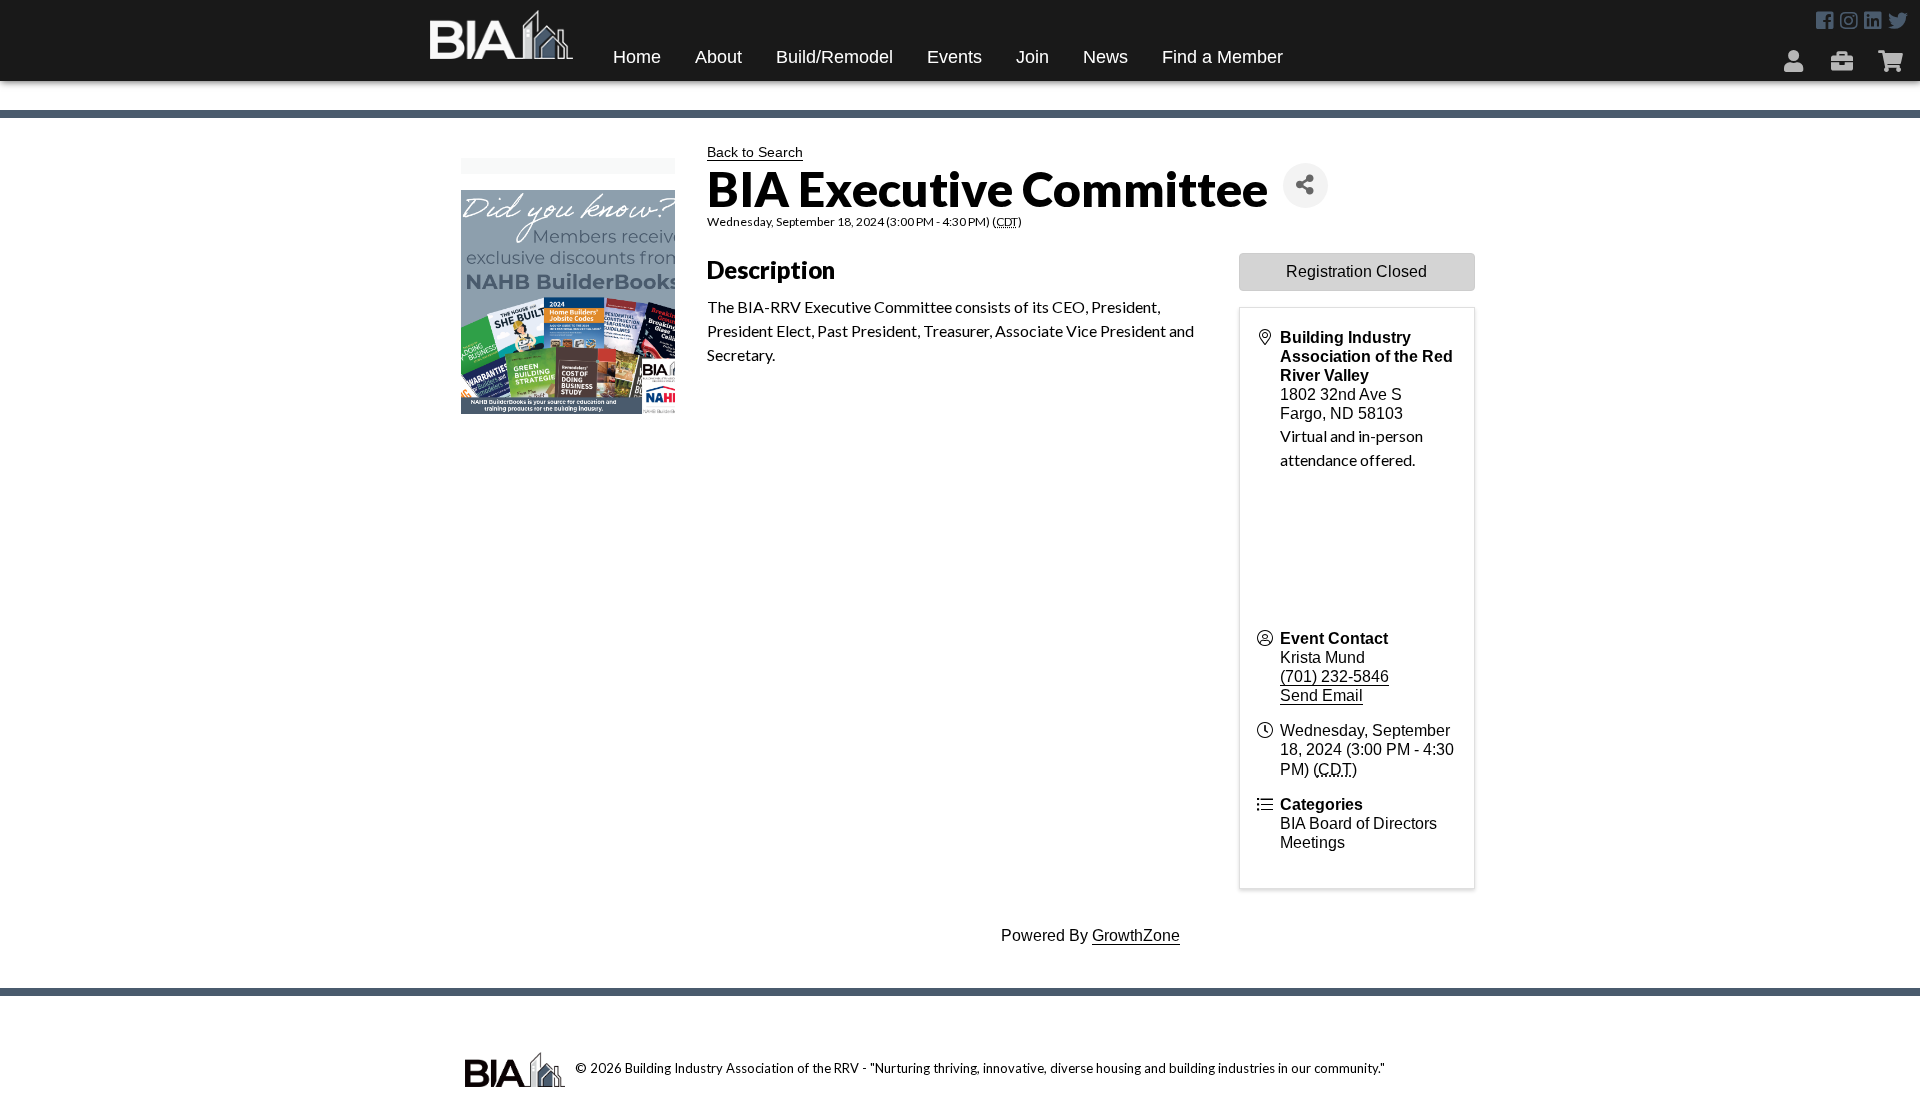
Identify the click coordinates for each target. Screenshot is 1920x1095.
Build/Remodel (834, 57)
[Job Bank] (1844, 60)
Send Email (1321, 695)
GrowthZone (1136, 935)
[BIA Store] (1892, 60)
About (718, 57)
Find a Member (1222, 57)
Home (637, 57)
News (1105, 57)
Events (954, 57)
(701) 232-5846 (1334, 676)
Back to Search (755, 152)
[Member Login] (1795, 60)
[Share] (1305, 185)
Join (1032, 57)
